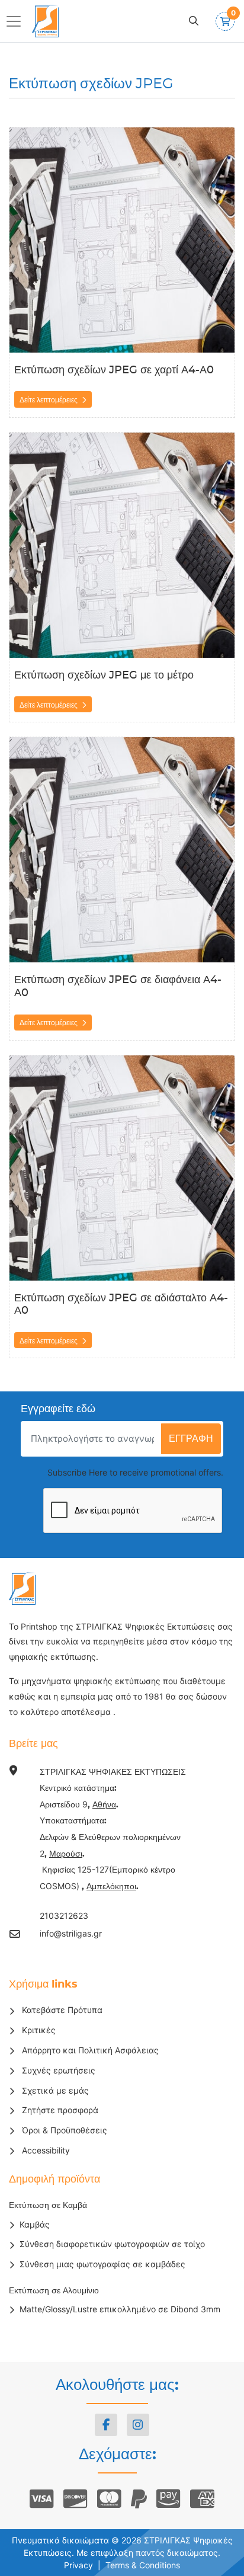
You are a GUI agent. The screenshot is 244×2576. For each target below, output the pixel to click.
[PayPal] (139, 2499)
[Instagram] (138, 2425)
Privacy (78, 2565)
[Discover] (76, 2499)
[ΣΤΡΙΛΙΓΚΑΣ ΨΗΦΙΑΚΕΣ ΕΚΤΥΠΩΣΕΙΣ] (47, 21)
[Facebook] (106, 2425)
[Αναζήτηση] (194, 21)
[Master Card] (109, 2499)
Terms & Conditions (143, 2565)
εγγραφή (191, 1439)
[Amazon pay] (168, 2499)
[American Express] (202, 2499)
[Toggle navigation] (17, 21)
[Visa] (42, 2499)
